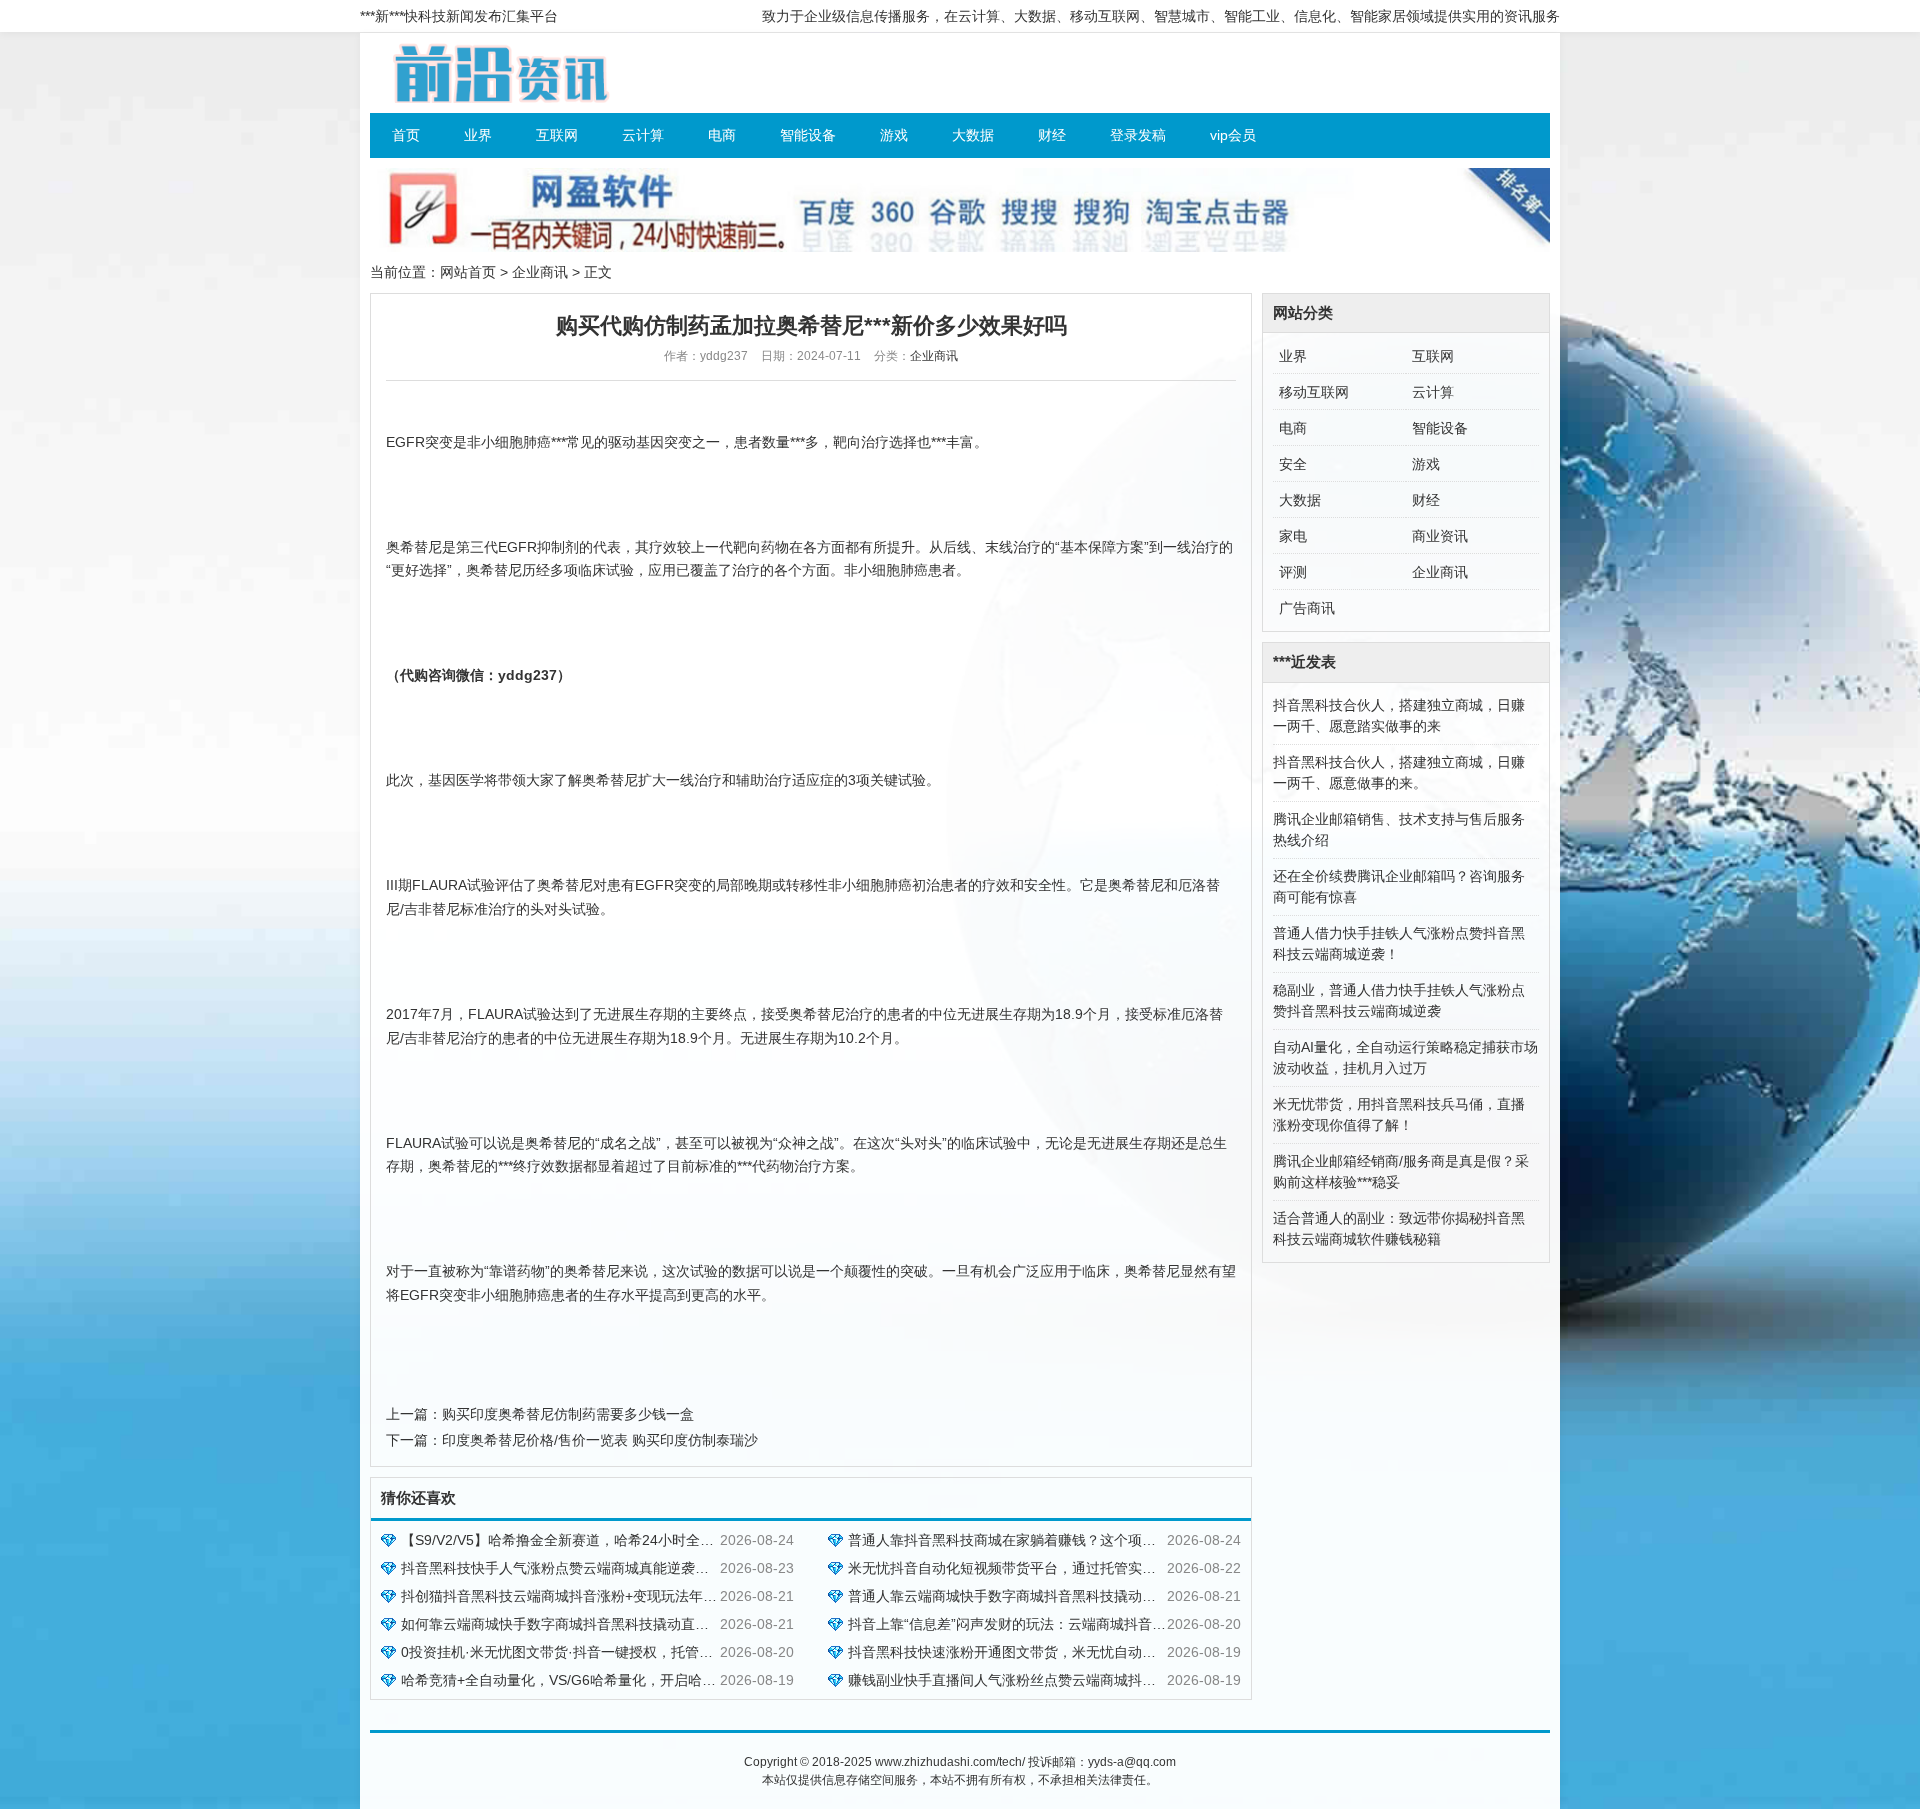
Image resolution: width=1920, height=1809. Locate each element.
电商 (722, 135)
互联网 (557, 135)
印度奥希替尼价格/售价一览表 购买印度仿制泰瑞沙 (600, 1440)
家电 (1293, 536)
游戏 (894, 135)
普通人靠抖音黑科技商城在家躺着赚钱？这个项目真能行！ (1030, 1540)
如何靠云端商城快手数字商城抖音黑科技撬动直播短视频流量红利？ (611, 1624)
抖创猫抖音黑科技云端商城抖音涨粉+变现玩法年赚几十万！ (587, 1596)
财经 (1052, 135)
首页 (406, 135)
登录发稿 (1138, 135)
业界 (478, 135)
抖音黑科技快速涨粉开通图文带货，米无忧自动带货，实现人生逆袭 (1058, 1652)
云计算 (643, 135)
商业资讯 (1440, 536)
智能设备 (808, 135)
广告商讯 (1307, 608)
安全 (1293, 464)
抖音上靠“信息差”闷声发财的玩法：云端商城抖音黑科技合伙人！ (1049, 1624)
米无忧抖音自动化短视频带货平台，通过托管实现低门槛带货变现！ (1058, 1568)
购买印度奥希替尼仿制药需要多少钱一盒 (568, 1414)
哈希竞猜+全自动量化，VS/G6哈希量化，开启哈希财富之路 (586, 1680)
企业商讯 (540, 272)
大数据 (973, 135)
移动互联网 (1314, 392)
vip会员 (1233, 135)
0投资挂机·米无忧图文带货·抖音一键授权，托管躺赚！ (571, 1652)
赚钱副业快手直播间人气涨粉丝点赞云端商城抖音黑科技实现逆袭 (1051, 1680)
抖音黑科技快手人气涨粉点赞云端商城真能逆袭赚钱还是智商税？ (604, 1568)
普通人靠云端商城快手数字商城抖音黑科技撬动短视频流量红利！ (1051, 1596)
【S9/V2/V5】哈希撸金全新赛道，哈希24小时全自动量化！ (585, 1540)
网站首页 (468, 272)
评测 (1293, 572)
